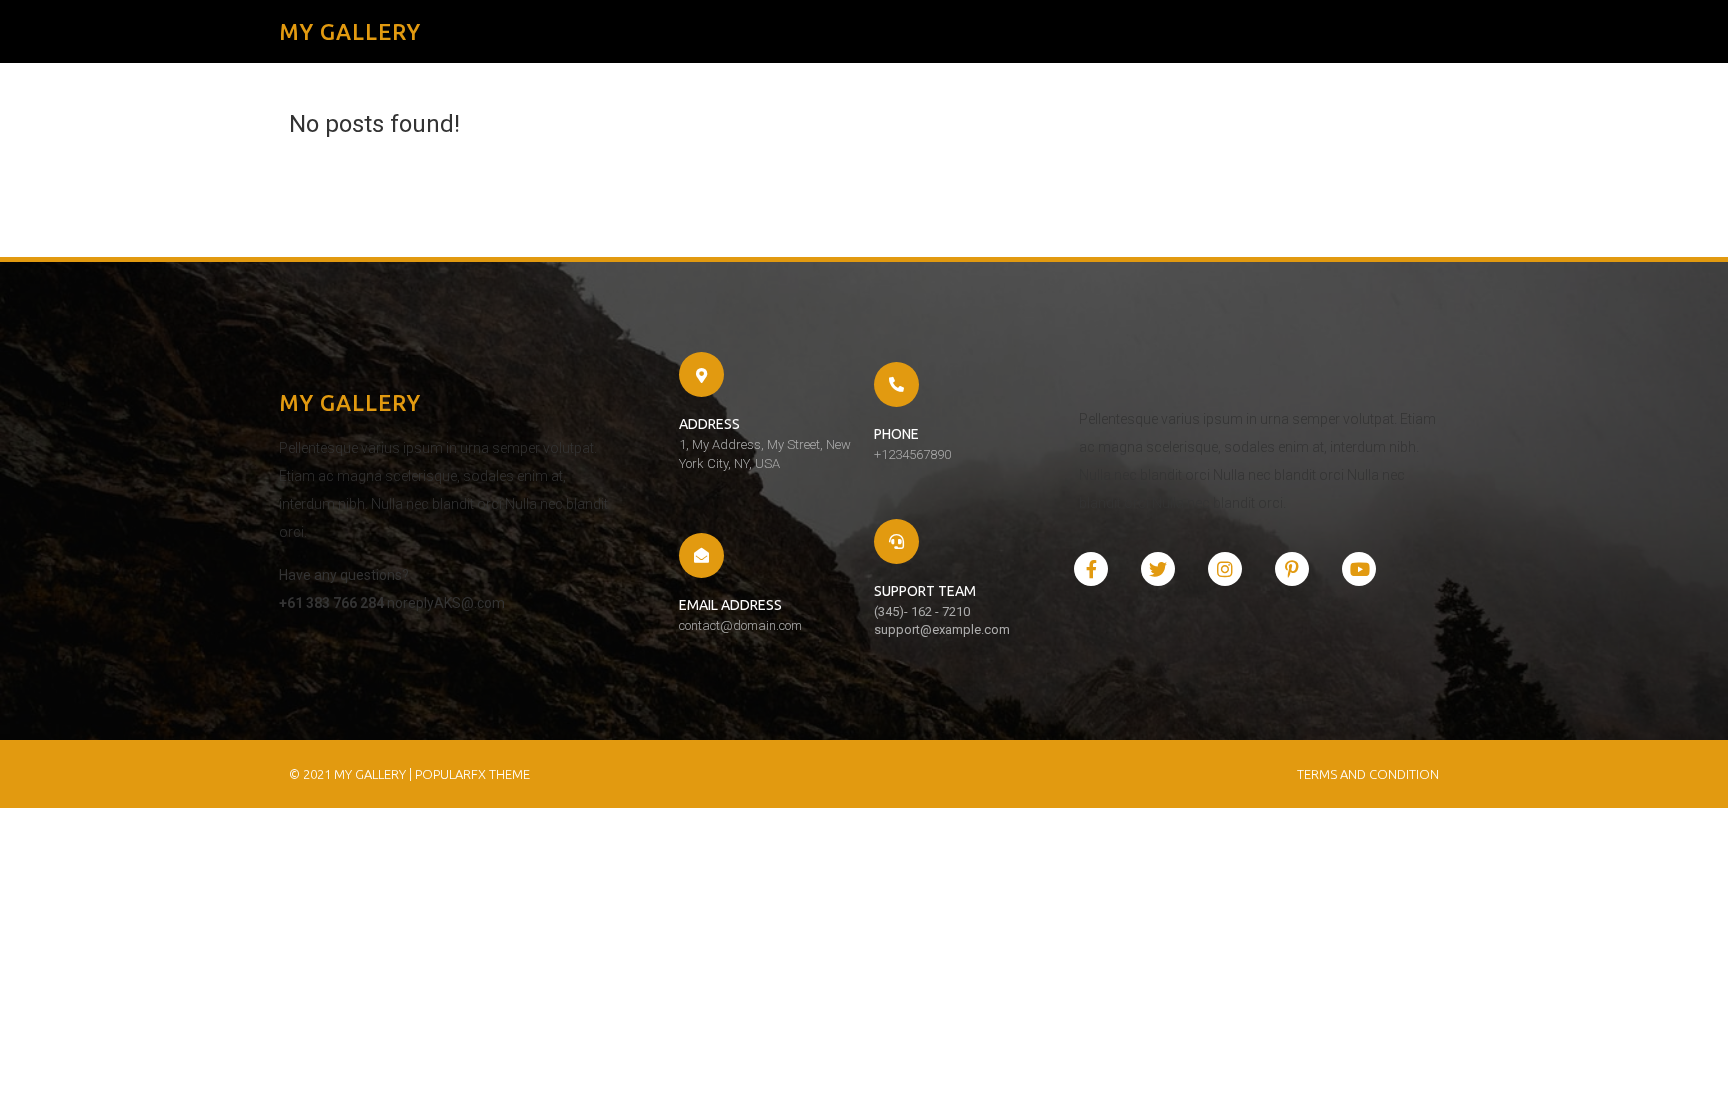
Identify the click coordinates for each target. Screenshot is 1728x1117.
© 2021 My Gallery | (352, 774)
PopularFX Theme (472, 774)
